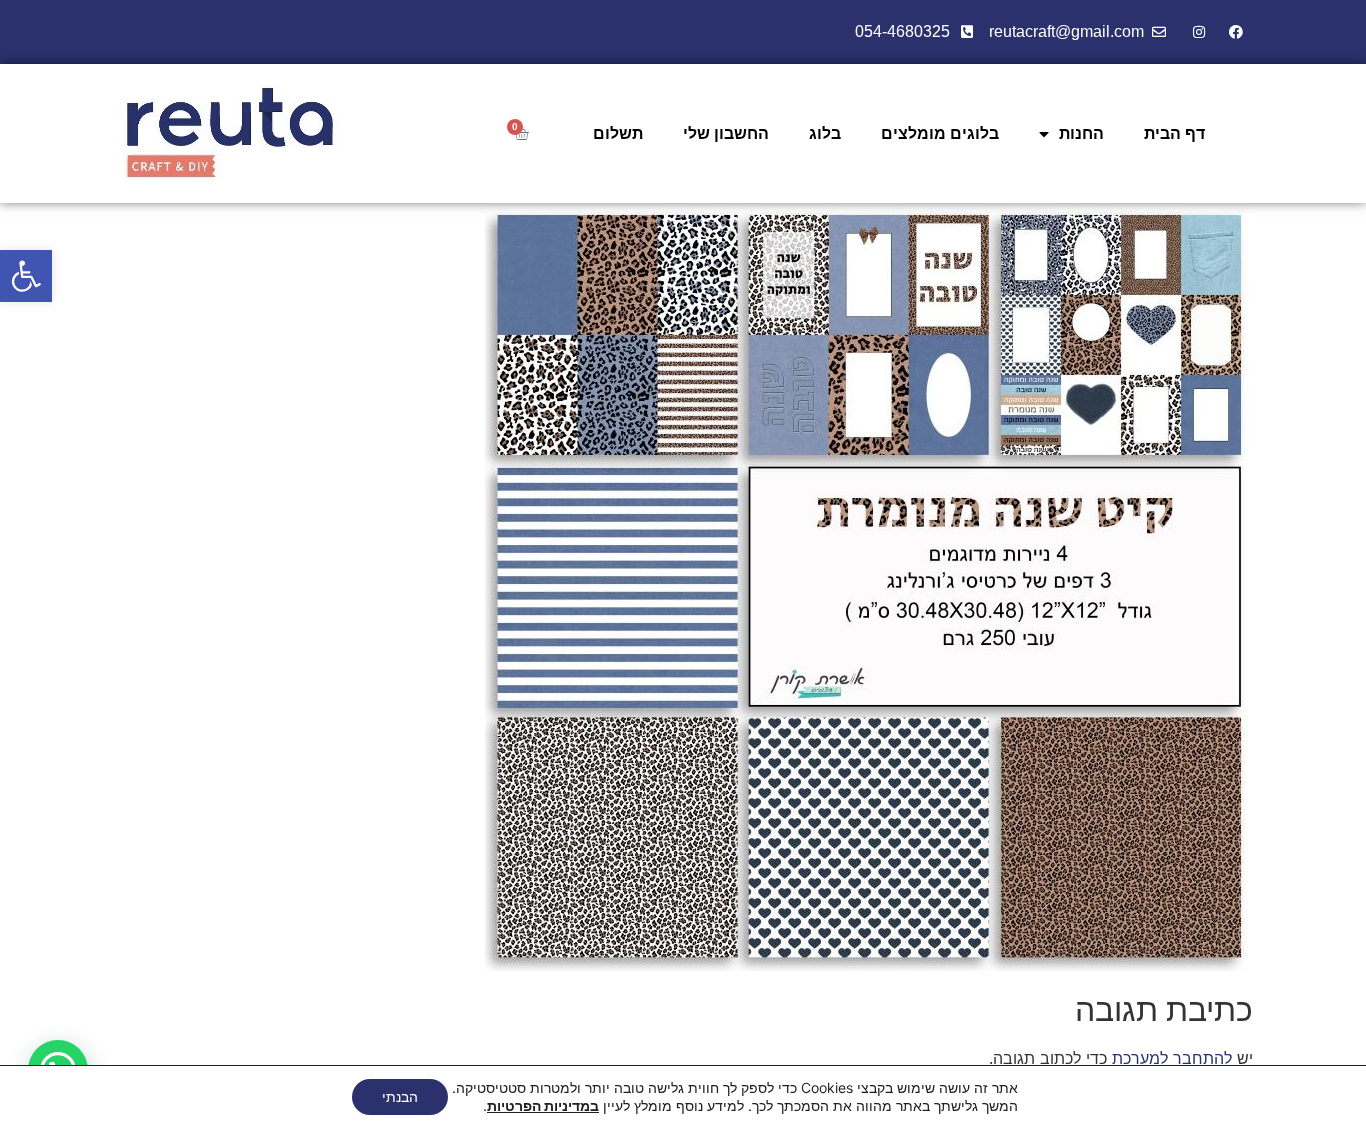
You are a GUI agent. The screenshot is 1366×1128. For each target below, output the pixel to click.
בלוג (825, 133)
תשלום (618, 133)
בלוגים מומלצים (940, 133)
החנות (1081, 133)
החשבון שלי (726, 133)
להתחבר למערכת (1172, 1058)
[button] (26, 276)
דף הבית (1174, 133)
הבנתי (400, 1096)
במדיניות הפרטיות (543, 1105)
